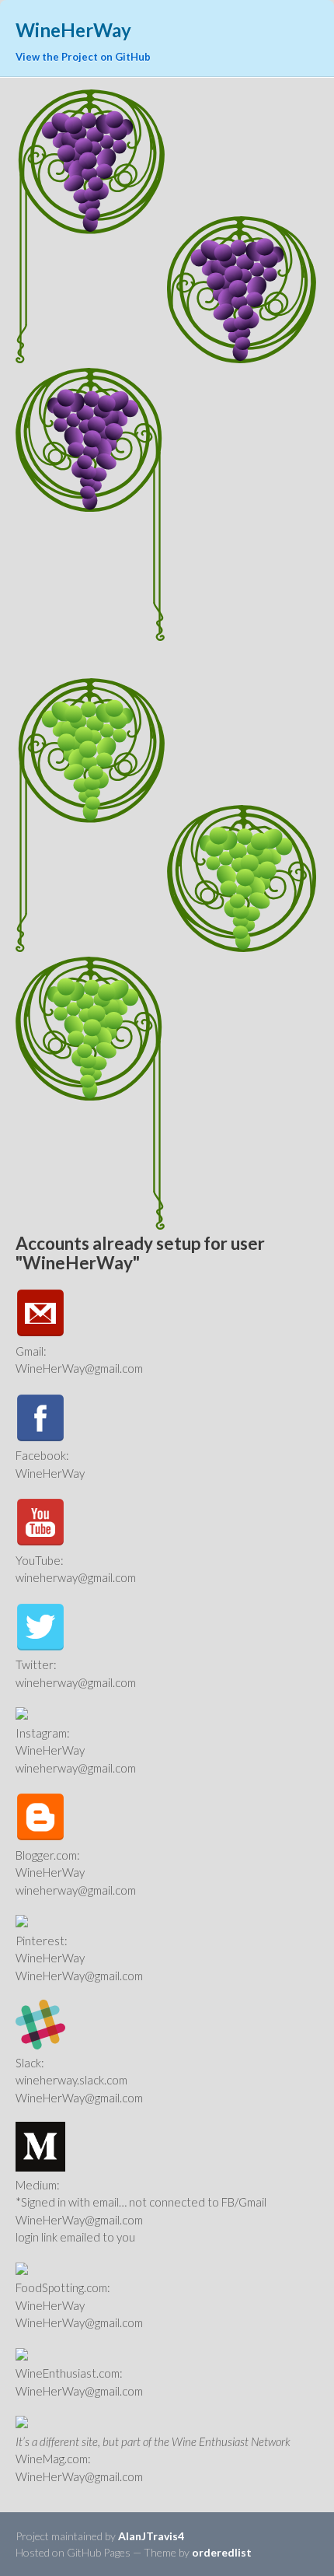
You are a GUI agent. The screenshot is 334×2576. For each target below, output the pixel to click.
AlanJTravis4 (151, 2536)
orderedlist (222, 2552)
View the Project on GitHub (83, 57)
